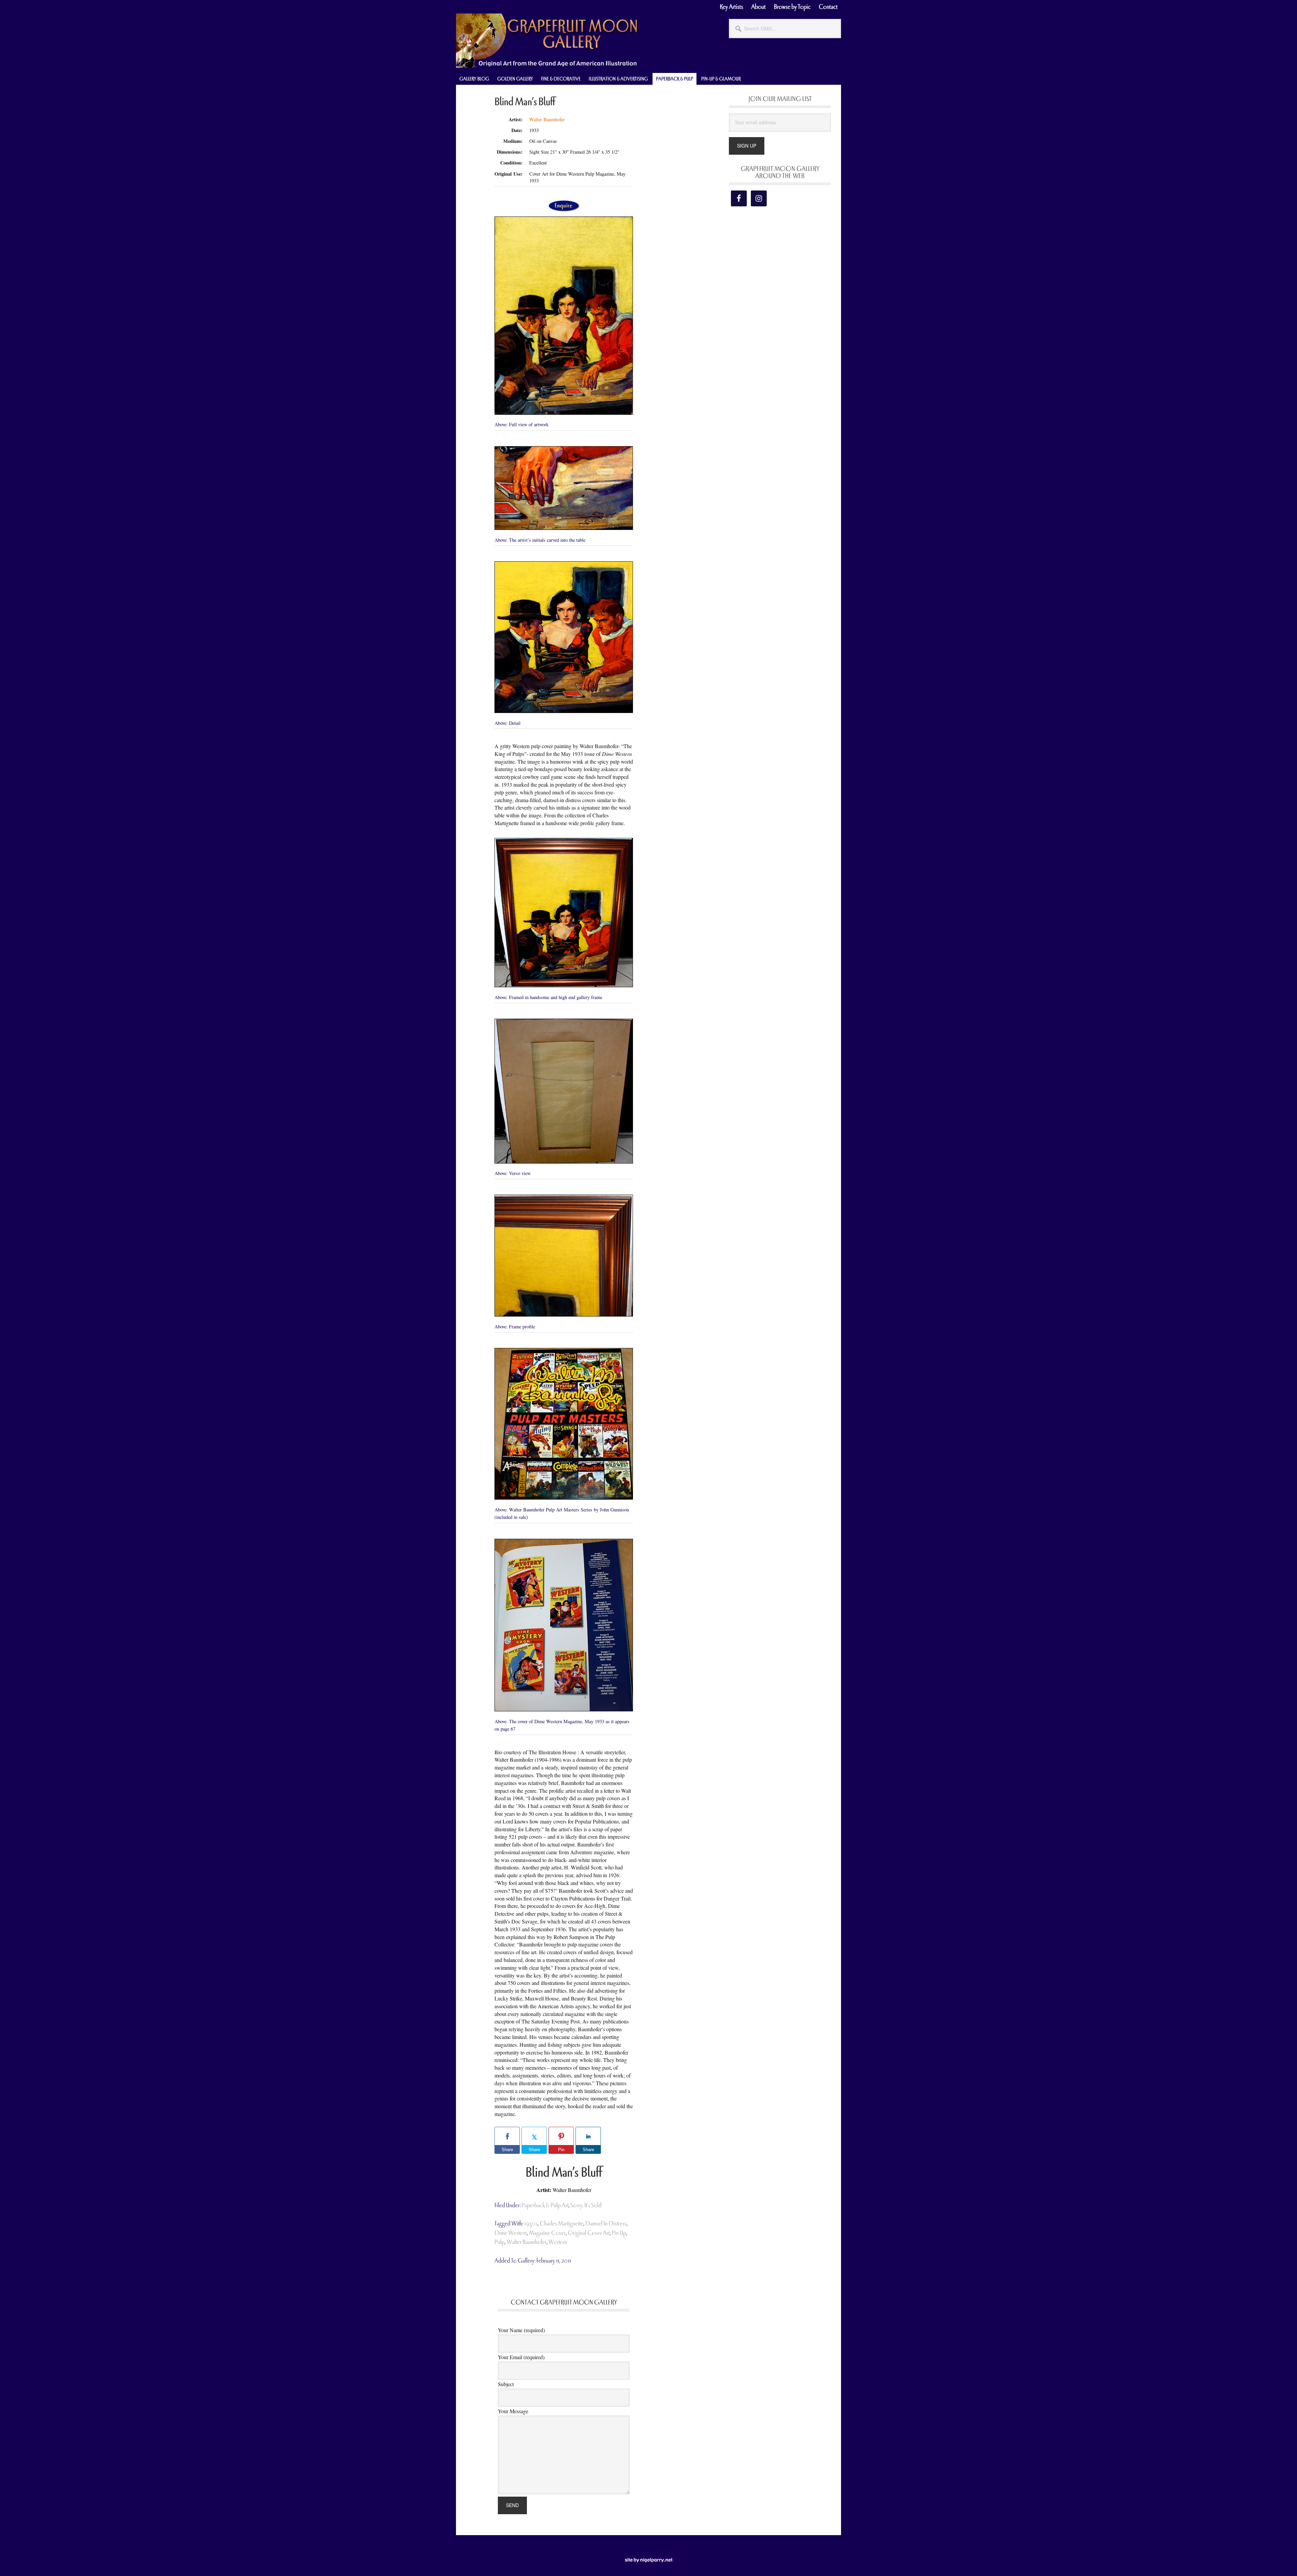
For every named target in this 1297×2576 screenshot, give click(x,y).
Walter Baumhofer (547, 119)
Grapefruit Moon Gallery (547, 41)
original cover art (589, 2233)
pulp (500, 2242)
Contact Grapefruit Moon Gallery (564, 2302)
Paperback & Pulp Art (545, 2205)
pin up (619, 2233)
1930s (531, 2224)
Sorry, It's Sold (586, 2205)
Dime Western (511, 2233)
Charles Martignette (562, 2224)
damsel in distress (606, 2224)
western (558, 2242)
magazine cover (547, 2233)
